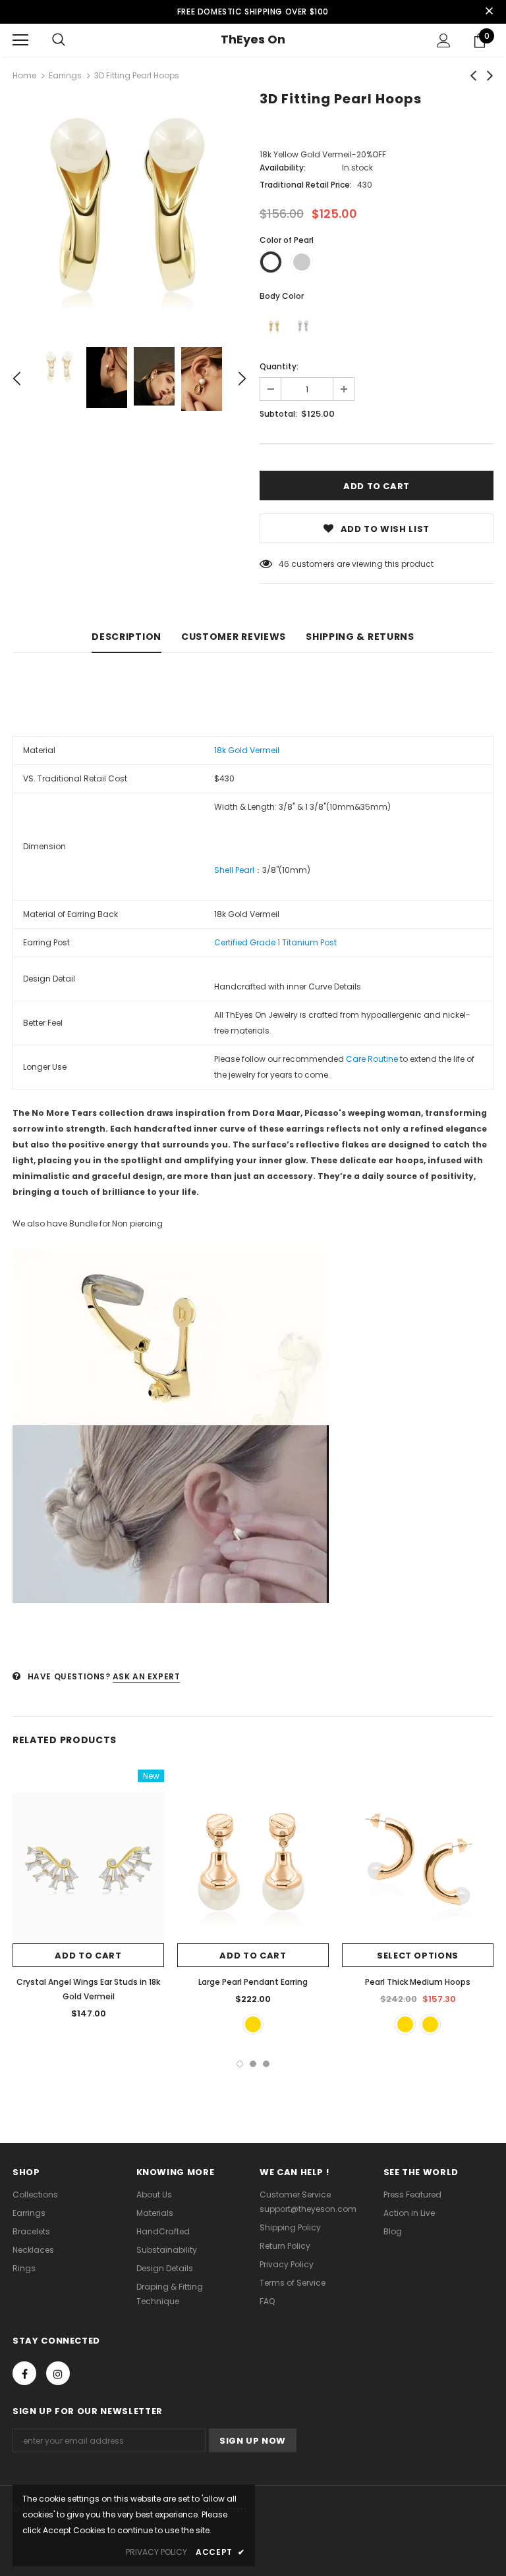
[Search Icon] (59, 40)
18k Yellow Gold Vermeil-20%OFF (323, 154)
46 (284, 564)
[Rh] (303, 327)
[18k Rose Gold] (253, 2024)
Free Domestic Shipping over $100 (253, 12)
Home (24, 75)
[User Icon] (444, 40)
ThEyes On (253, 39)
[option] (129, 210)
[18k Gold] (430, 2024)
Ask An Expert (147, 1676)
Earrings (65, 75)
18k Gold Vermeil (248, 750)
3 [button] (266, 2064)
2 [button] (253, 2064)
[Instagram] (58, 2373)
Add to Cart (88, 1956)
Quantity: (279, 366)
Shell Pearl (234, 870)
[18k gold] (274, 327)
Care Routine (372, 1059)
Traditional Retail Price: (306, 185)
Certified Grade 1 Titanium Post (275, 942)
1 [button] (240, 2064)
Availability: (283, 168)
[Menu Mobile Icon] (20, 40)
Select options (418, 1956)
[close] (489, 12)
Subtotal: (278, 414)
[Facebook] (24, 2373)
